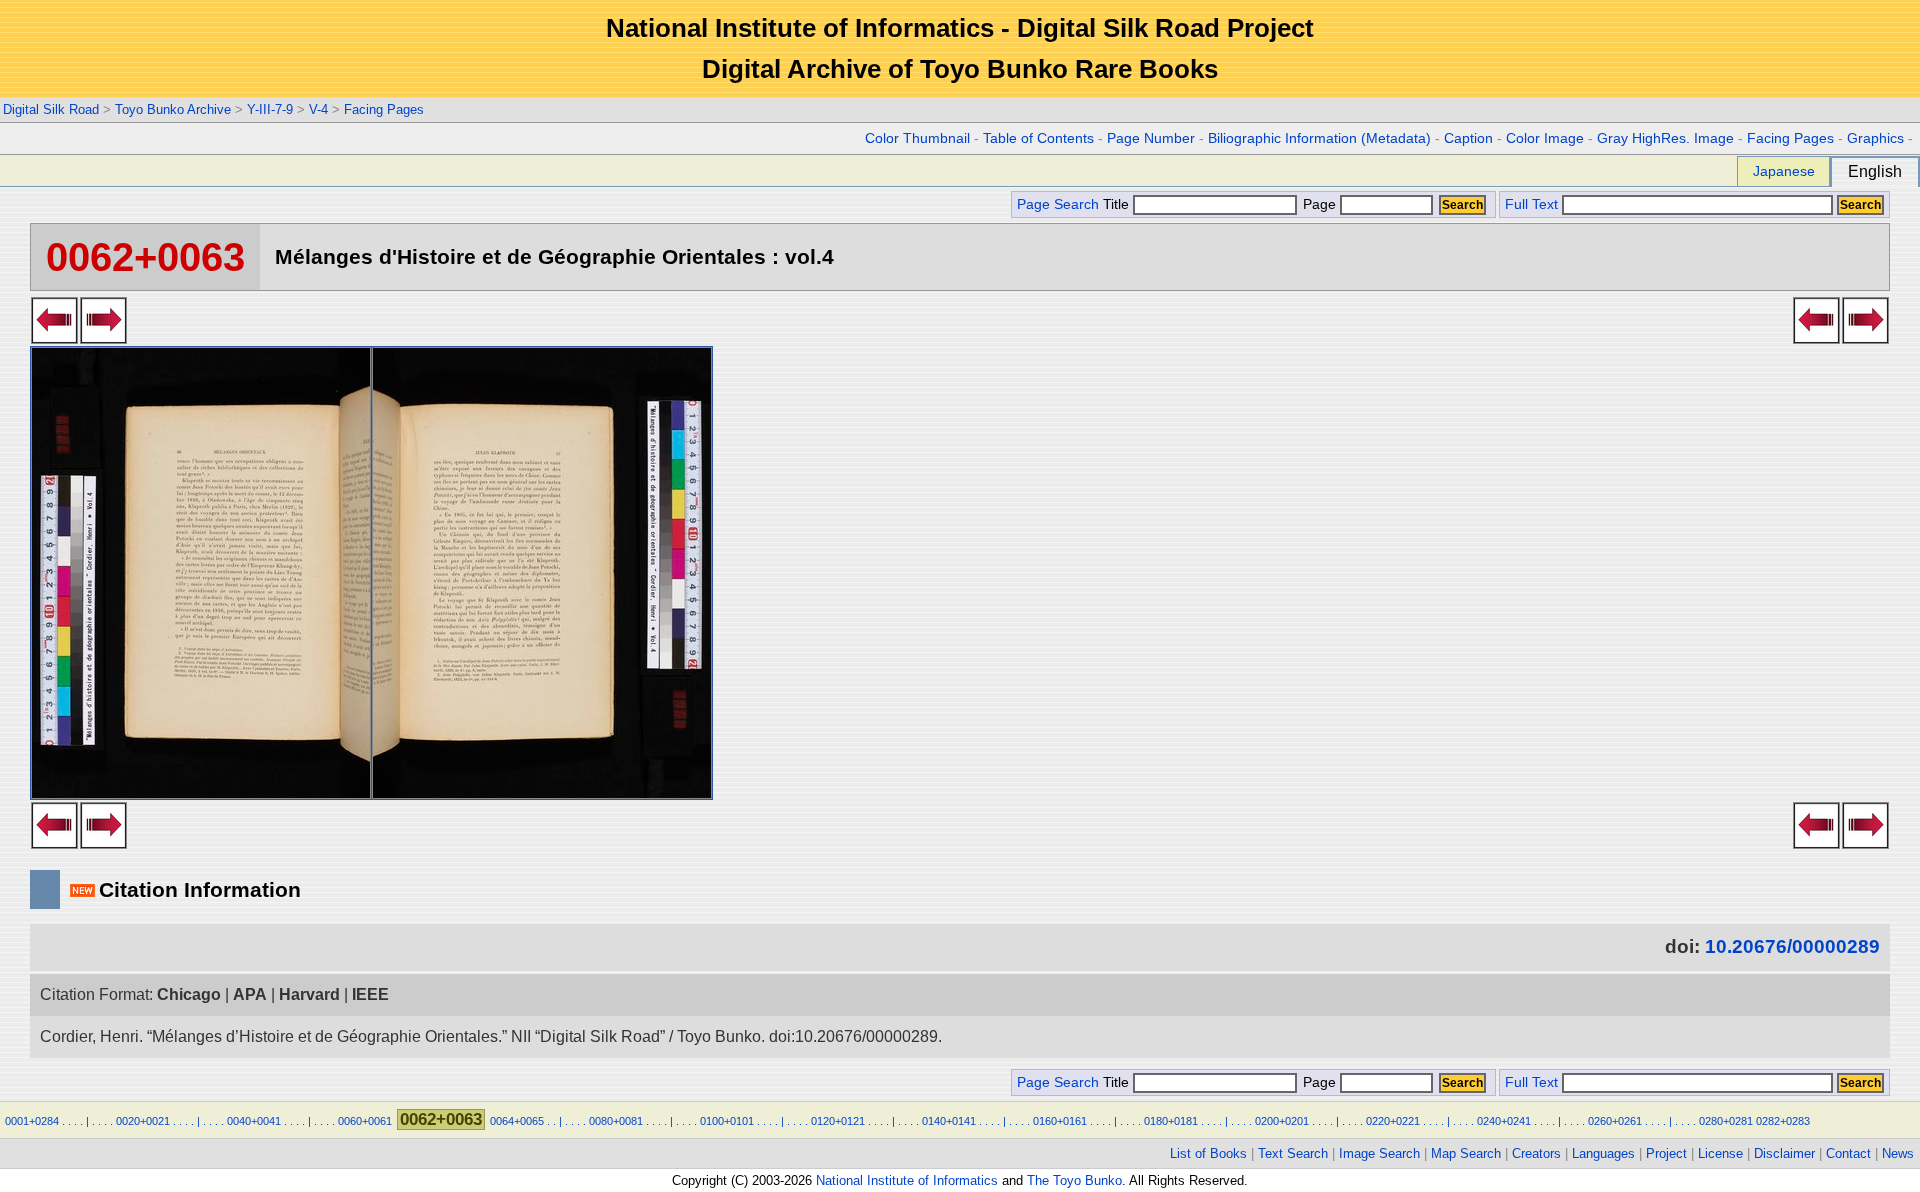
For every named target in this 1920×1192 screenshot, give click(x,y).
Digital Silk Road (51, 109)
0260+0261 (1615, 1121)
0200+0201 (1282, 1121)
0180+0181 (1171, 1121)
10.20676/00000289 (1792, 946)
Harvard (309, 994)
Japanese (1784, 171)
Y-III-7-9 (270, 109)
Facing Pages (384, 109)
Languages (1603, 1153)
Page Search (1058, 204)
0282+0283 (1783, 1121)
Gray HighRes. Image (1665, 138)
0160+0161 (1060, 1121)
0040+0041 (254, 1121)
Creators (1536, 1153)
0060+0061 (365, 1121)
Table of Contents (1038, 138)
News (1898, 1153)
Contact (1848, 1153)
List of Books (1208, 1153)
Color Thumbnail (917, 138)
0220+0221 (1393, 1121)
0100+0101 (727, 1121)
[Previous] (54, 338)
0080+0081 (616, 1121)
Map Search (1466, 1153)
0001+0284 (32, 1121)
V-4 (318, 109)
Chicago (189, 994)
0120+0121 (838, 1121)
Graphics (1875, 138)
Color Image (1545, 138)
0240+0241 (1504, 1121)
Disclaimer (1784, 1153)
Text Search (1293, 1153)
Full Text (1531, 204)
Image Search (1379, 1153)
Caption (1468, 138)
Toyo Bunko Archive (173, 109)
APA (250, 994)
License (1720, 1153)
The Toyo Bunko (1074, 1180)
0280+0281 (1726, 1121)
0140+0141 (949, 1121)
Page (1319, 204)
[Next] (103, 338)
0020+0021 (143, 1121)
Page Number (1151, 138)
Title (1118, 204)
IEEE (370, 994)
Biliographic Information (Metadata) (1319, 138)
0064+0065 (517, 1121)
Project (1666, 1153)
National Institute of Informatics (907, 1180)
